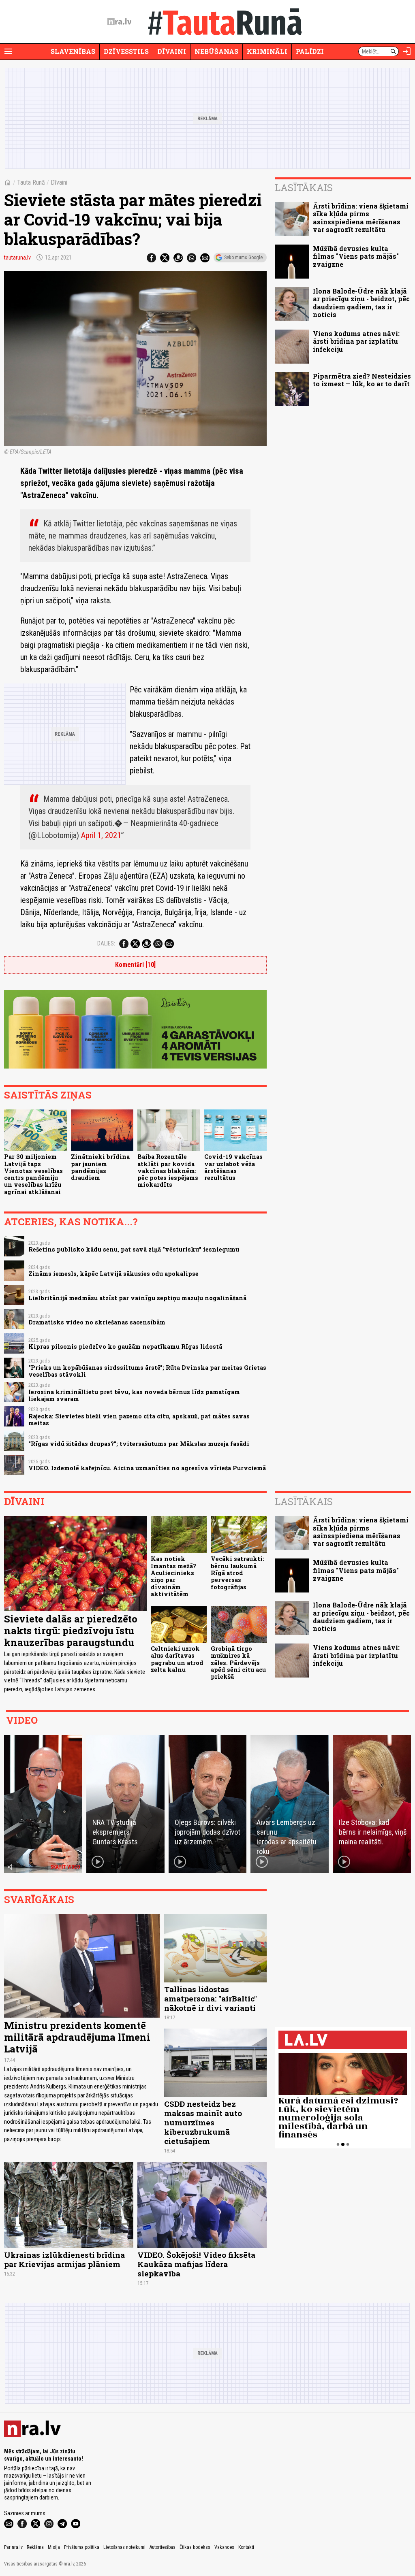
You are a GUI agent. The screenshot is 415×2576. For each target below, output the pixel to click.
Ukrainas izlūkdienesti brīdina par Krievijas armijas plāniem (64, 2259)
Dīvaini (172, 51)
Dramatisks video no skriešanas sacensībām (97, 1322)
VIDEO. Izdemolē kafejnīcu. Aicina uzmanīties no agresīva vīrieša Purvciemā (147, 1468)
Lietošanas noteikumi (124, 2547)
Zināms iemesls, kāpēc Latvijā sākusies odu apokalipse (113, 1274)
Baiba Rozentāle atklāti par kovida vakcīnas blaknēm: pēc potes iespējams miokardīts (168, 1171)
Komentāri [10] (135, 965)
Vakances (224, 2547)
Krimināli (267, 51)
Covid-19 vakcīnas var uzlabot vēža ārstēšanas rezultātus (233, 1167)
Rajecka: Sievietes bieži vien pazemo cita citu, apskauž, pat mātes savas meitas (139, 1420)
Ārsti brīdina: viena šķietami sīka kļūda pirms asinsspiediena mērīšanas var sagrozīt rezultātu (361, 218)
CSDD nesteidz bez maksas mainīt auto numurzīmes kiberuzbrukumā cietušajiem (203, 2122)
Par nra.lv (13, 2547)
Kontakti (246, 2547)
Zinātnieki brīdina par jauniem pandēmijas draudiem (100, 1167)
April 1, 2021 (101, 835)
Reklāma (35, 2547)
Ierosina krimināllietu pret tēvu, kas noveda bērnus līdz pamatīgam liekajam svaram (134, 1395)
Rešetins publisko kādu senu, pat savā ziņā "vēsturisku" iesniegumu (134, 1249)
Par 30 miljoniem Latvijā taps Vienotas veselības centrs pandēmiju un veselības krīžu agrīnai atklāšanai (33, 1174)
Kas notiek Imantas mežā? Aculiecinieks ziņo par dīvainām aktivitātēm (173, 1576)
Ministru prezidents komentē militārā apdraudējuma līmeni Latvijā (77, 2037)
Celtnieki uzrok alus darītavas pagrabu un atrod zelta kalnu (177, 1659)
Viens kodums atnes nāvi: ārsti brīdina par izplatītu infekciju (356, 341)
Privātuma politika (82, 2547)
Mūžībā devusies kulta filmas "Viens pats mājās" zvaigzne (356, 256)
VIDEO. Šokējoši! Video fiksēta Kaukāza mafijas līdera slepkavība (196, 2264)
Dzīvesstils (126, 51)
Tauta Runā (31, 182)
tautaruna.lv (17, 258)
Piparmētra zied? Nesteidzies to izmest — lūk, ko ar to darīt (362, 380)
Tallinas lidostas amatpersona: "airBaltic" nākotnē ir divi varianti (211, 1998)
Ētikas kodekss (195, 2547)
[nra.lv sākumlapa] (120, 22)
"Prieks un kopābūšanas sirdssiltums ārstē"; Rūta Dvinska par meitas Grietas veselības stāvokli (147, 1371)
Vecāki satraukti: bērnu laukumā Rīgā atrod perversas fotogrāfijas (237, 1573)
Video (22, 1720)
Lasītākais (304, 187)
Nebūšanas (216, 51)
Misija (54, 2547)
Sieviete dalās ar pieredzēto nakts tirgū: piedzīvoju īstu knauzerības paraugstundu (71, 1631)
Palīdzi (310, 51)
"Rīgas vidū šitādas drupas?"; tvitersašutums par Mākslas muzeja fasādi (139, 1444)
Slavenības (73, 51)
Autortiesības (163, 2547)
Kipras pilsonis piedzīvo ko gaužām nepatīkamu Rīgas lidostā (125, 1347)
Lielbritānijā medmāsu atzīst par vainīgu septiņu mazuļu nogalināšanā (137, 1298)
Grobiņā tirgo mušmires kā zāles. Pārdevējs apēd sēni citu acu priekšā (238, 1663)
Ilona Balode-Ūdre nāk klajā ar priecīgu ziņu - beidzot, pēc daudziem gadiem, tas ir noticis (361, 303)
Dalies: (106, 943)
